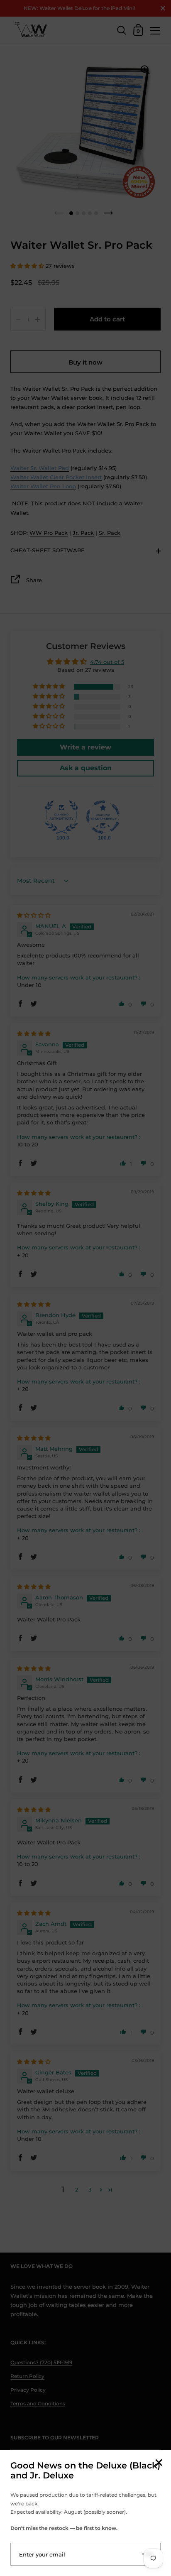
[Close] (159, 2463)
